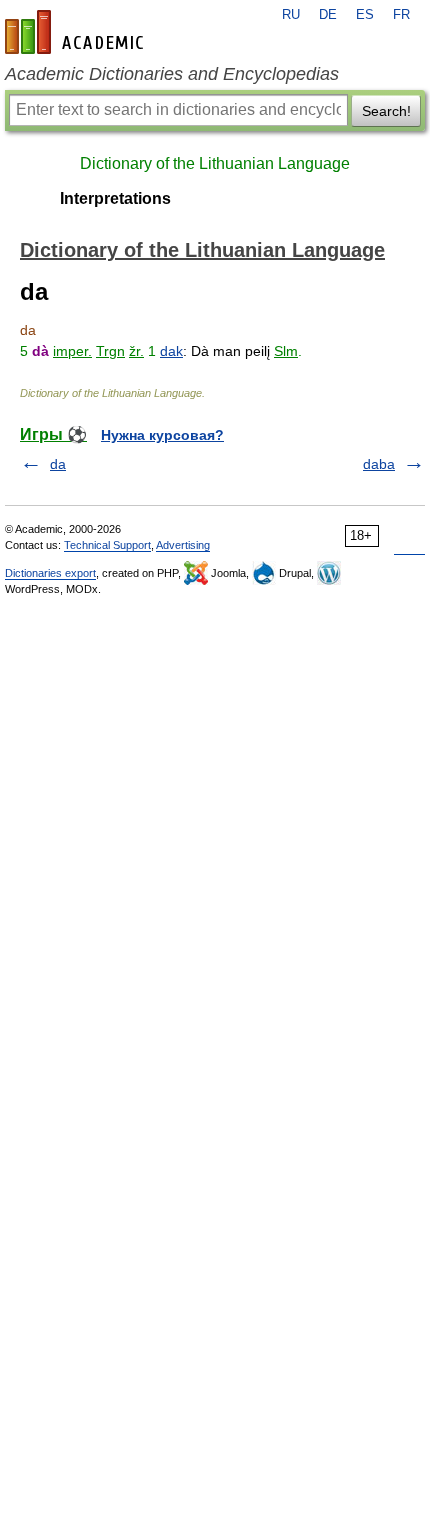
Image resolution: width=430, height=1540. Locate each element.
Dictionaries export (50, 573)
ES (365, 15)
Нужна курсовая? (162, 435)
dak (171, 351)
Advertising (183, 545)
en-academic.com (77, 32)
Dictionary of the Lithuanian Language (215, 163)
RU (291, 15)
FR (401, 15)
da (58, 464)
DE (328, 15)
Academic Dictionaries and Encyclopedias (172, 74)
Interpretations (115, 198)
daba (379, 464)
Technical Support (107, 545)
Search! (386, 111)
